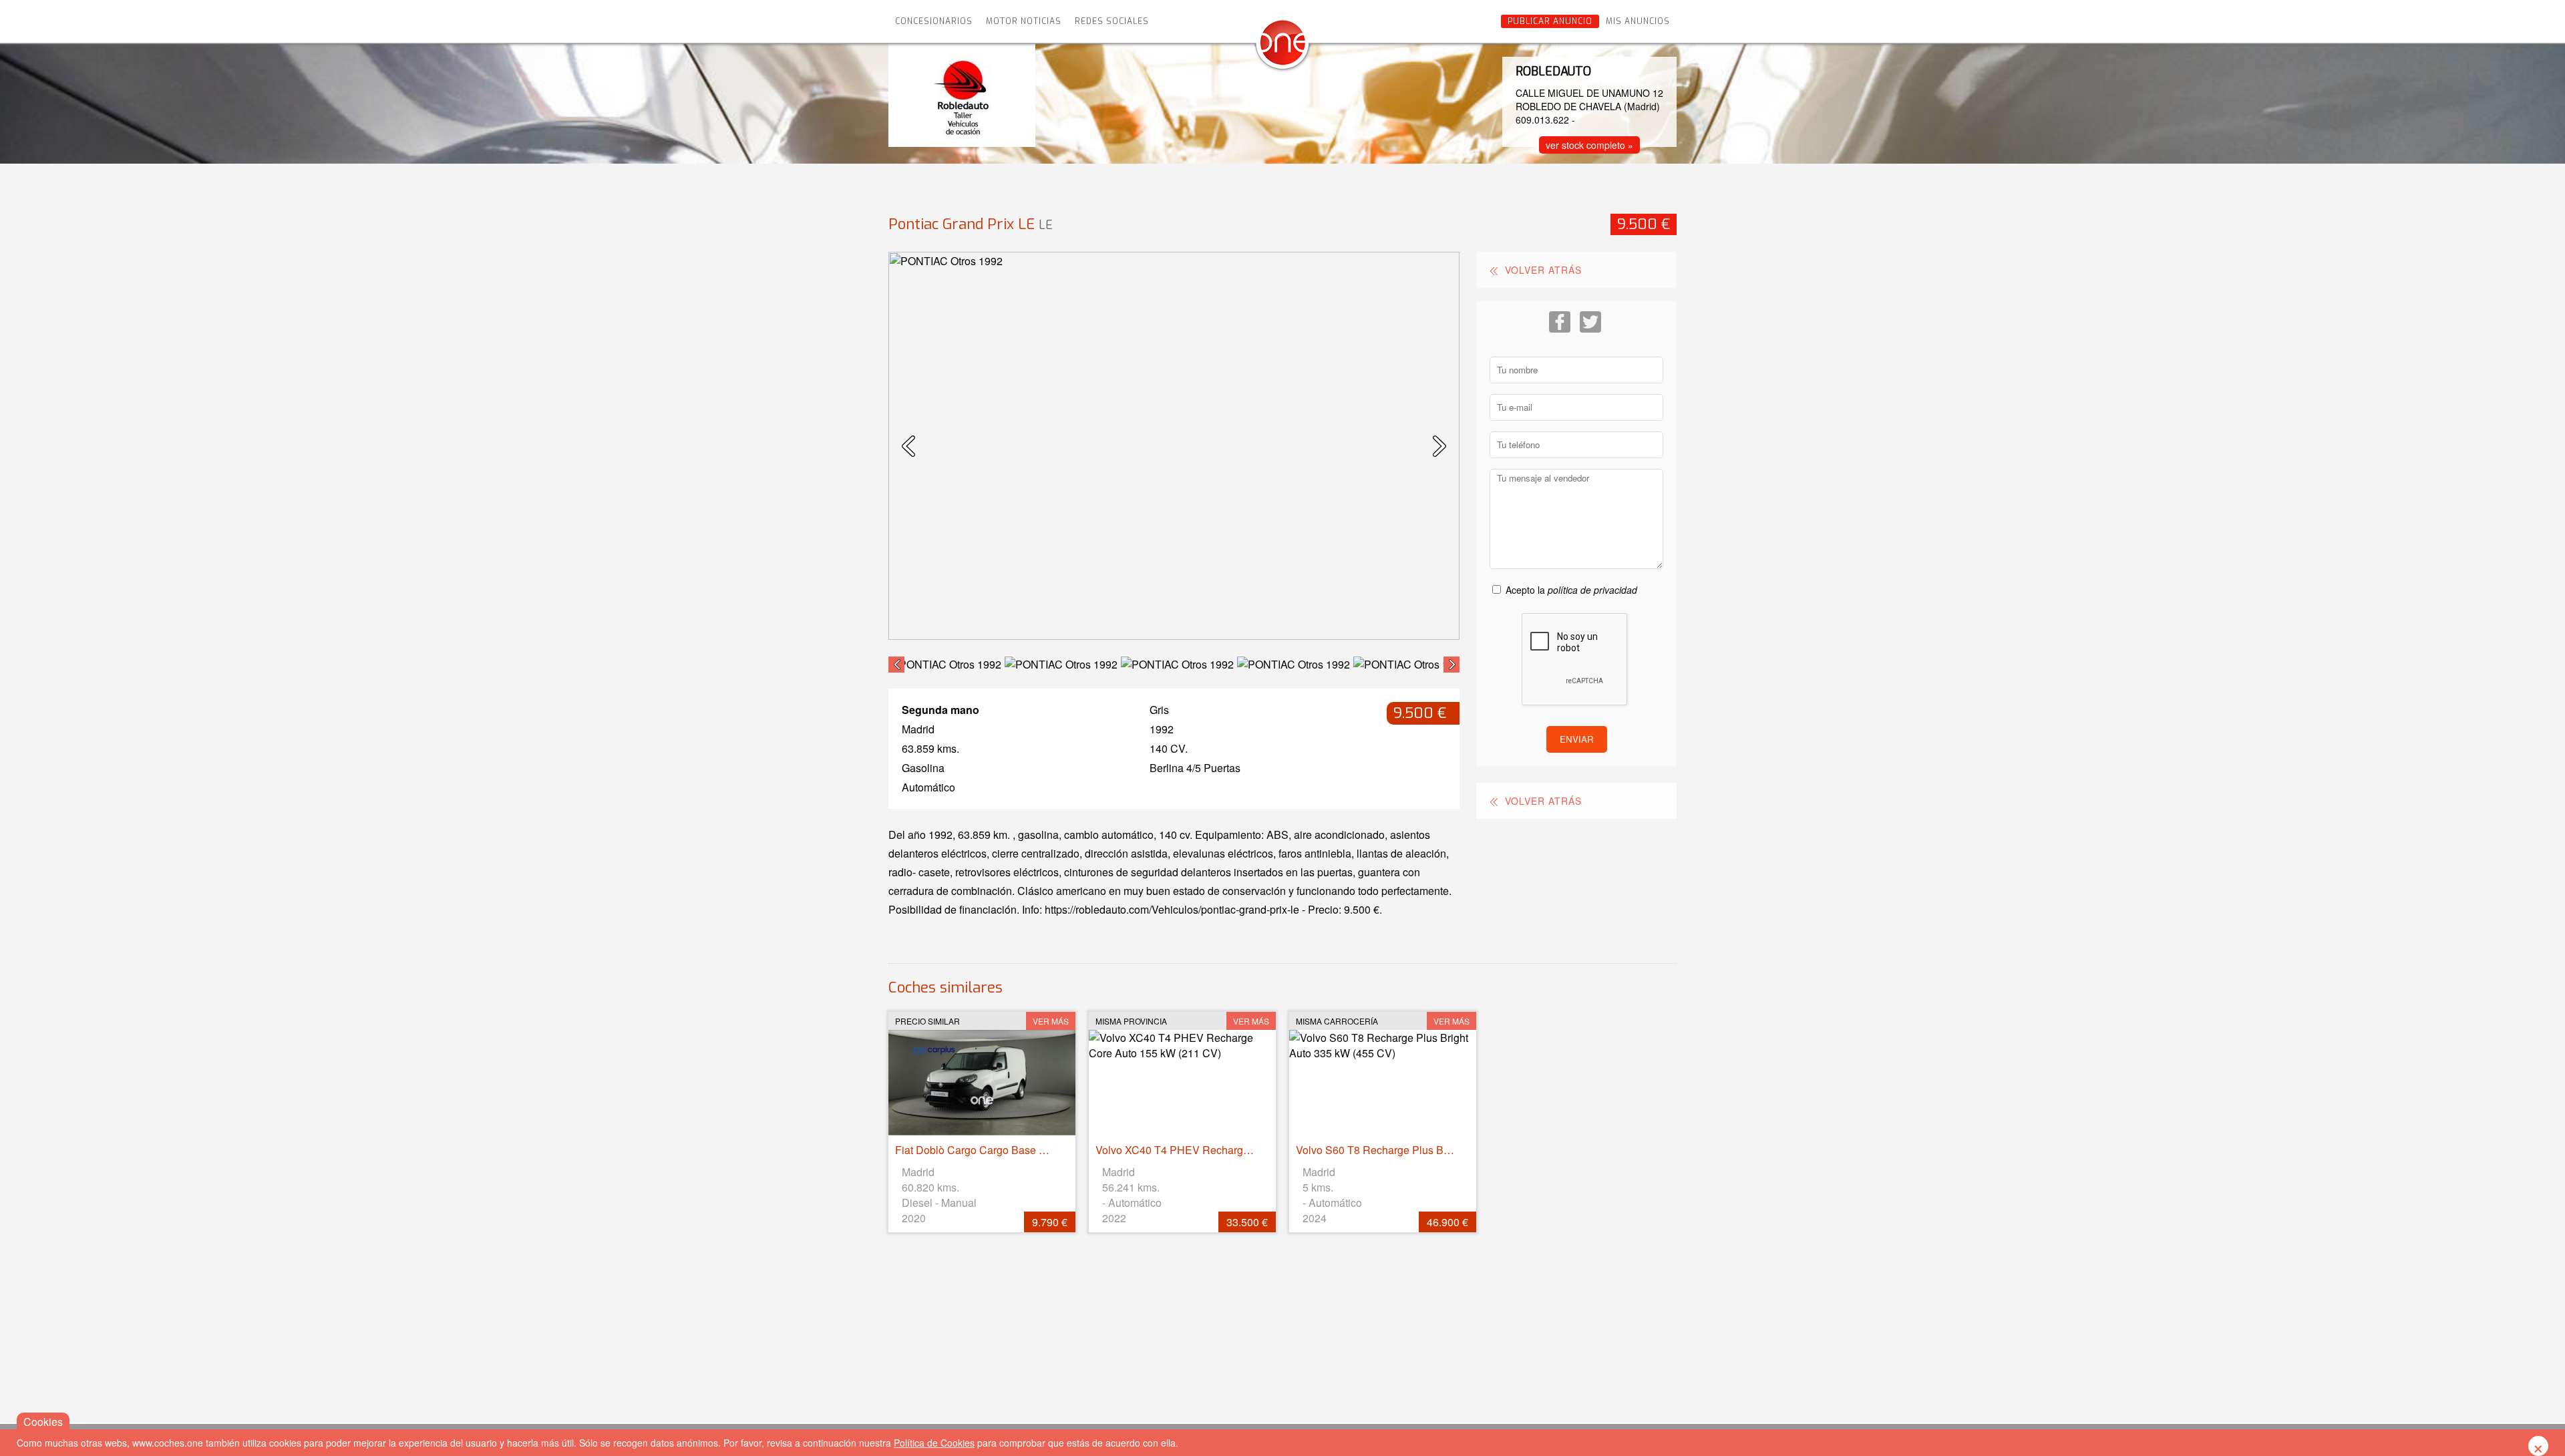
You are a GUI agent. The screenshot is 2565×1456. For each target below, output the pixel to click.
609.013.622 (1542, 120)
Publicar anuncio (1550, 21)
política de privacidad (1592, 590)
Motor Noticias (1024, 21)
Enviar (1577, 739)
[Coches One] (1282, 48)
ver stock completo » (1589, 145)
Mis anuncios (1638, 21)
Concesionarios (934, 21)
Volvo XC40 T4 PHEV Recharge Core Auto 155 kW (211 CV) (1240, 1150)
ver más (1051, 1021)
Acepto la (1571, 590)
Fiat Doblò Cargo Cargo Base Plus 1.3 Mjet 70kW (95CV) (1031, 1150)
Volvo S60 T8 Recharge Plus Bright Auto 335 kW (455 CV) (1434, 1150)
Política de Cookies (934, 1443)
